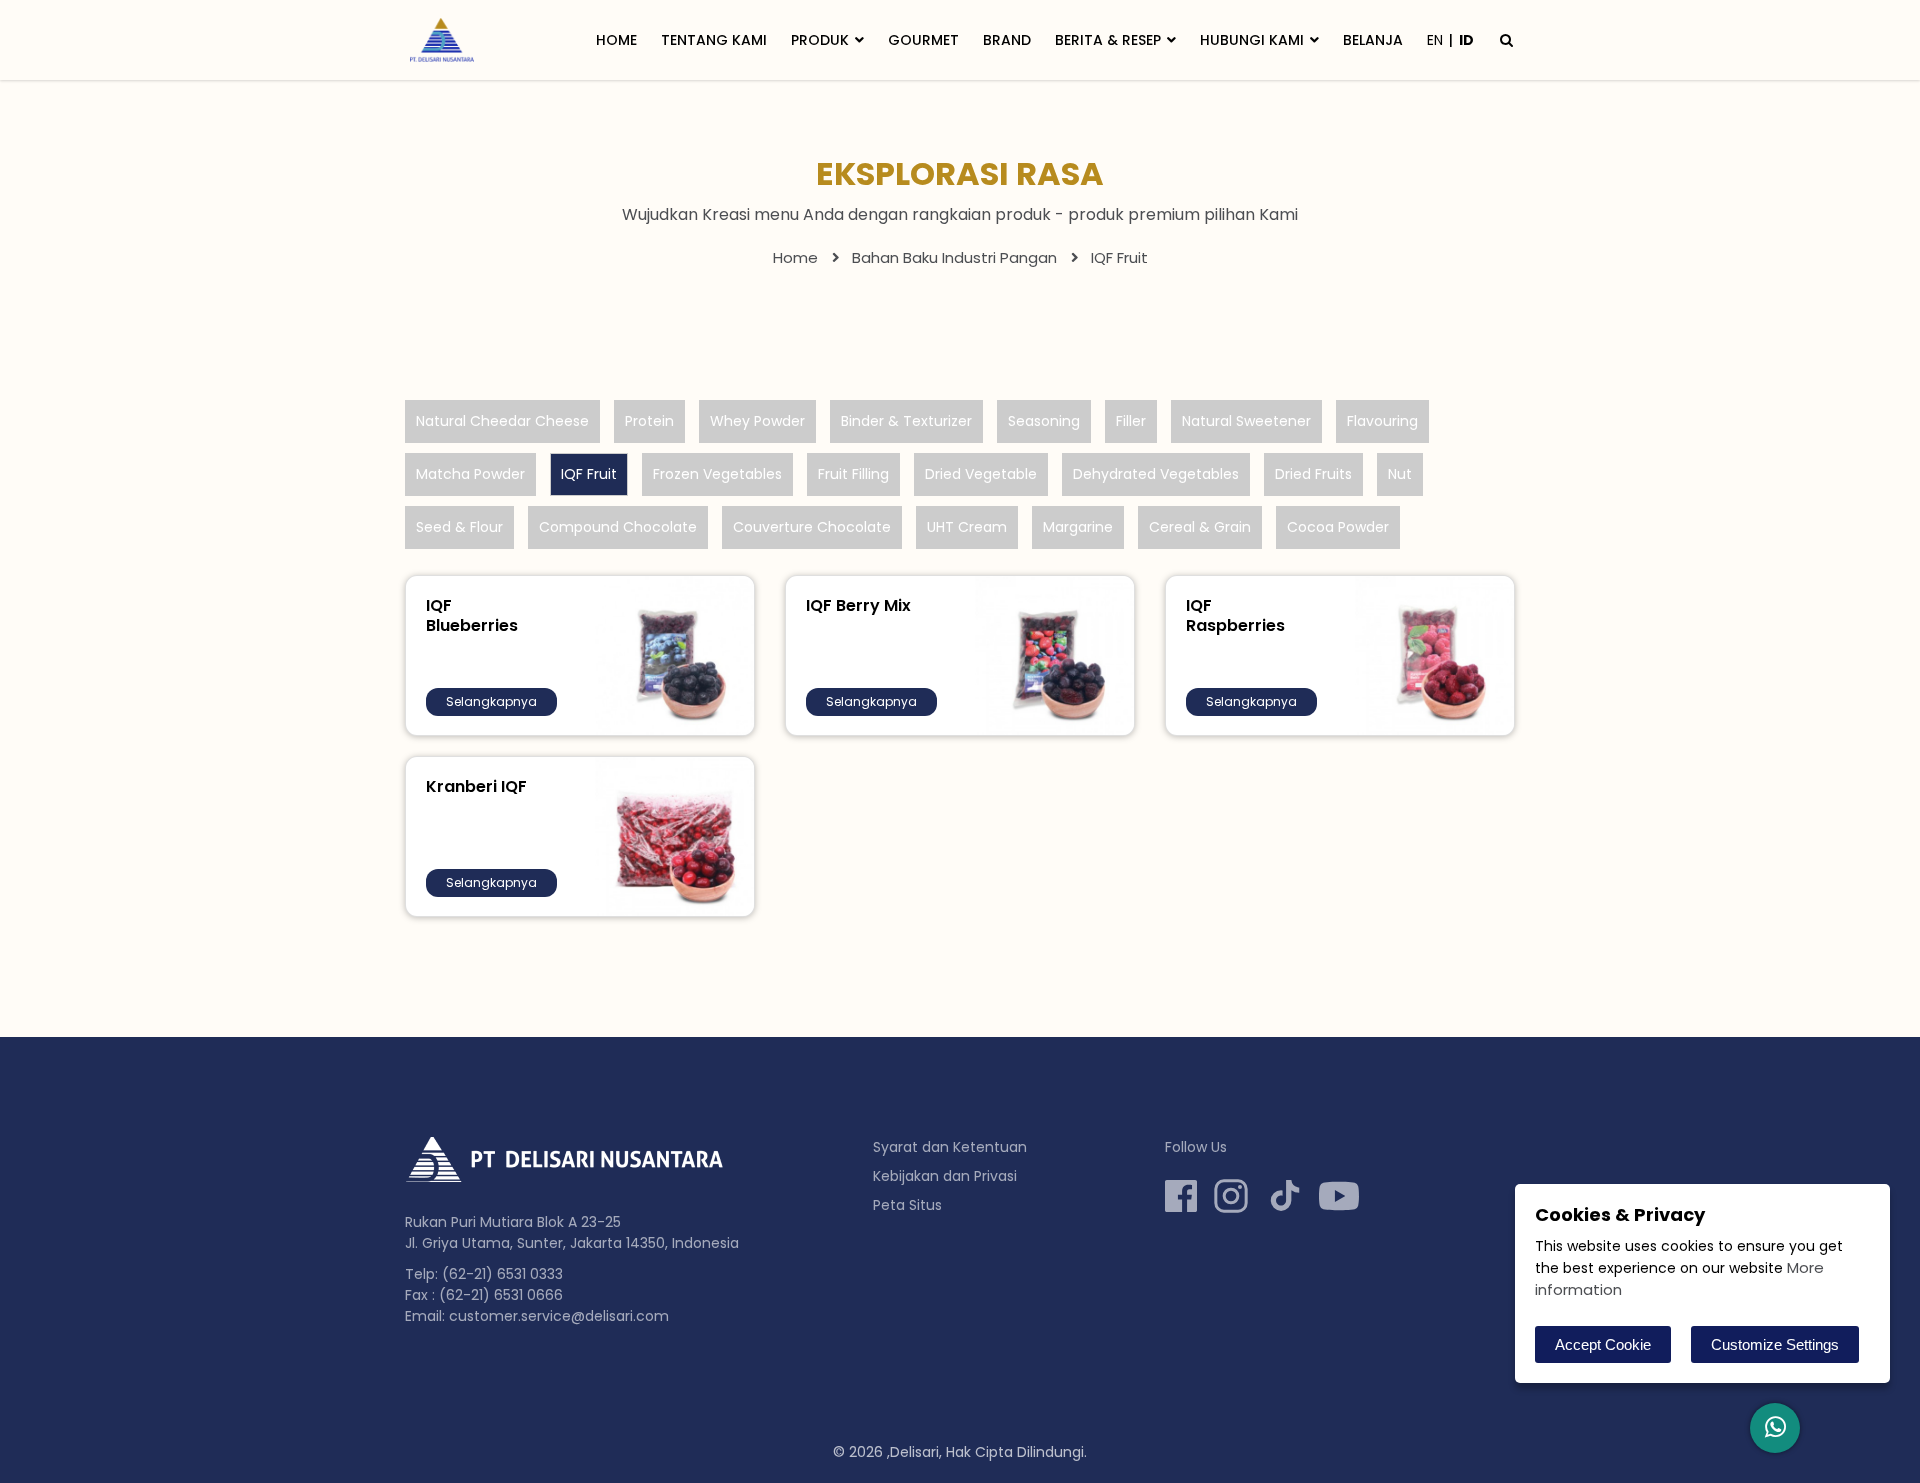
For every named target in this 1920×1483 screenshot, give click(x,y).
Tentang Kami (714, 40)
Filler (1131, 421)
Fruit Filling (853, 474)
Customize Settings (1775, 1344)
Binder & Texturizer (906, 421)
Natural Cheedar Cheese (502, 421)
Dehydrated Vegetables (1156, 474)
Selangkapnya (491, 701)
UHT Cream (967, 527)
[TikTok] (1285, 1196)
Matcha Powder (470, 474)
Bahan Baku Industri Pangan (954, 257)
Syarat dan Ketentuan (950, 1147)
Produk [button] (820, 40)
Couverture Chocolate (812, 527)
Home (616, 40)
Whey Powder (757, 421)
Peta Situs (907, 1205)
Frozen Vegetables (717, 474)
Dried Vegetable (981, 474)
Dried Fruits (1313, 474)
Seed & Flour (459, 527)
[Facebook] (1181, 1196)
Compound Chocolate (618, 527)
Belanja (1373, 40)
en (1435, 40)
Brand (1007, 40)
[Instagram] (1231, 1196)
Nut (1400, 474)
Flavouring (1382, 421)
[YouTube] (1339, 1196)
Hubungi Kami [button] (1252, 40)
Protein (649, 421)
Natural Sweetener (1246, 421)
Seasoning (1044, 421)
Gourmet (923, 40)
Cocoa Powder (1338, 527)
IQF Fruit (589, 474)
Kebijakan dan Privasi (945, 1176)
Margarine (1078, 527)
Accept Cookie (1603, 1344)
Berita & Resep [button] (1108, 40)
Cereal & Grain (1200, 527)
